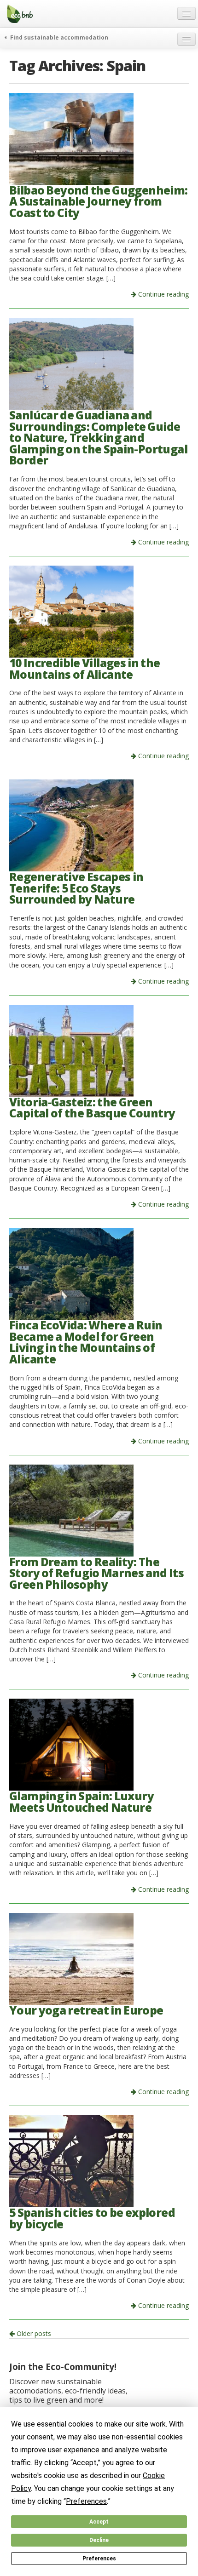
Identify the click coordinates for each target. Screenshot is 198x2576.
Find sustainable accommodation (58, 37)
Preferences (99, 2559)
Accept (99, 2522)
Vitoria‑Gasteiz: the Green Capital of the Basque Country (92, 1108)
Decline (99, 2540)
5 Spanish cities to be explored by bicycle (92, 2218)
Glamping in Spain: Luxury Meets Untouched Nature (82, 1802)
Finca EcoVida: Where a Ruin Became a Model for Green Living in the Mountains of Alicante (86, 1342)
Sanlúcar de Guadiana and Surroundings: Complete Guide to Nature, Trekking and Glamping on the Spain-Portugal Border (98, 438)
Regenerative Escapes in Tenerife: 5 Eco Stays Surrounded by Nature (76, 888)
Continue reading (163, 294)
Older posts (33, 2333)
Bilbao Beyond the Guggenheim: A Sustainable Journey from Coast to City (99, 201)
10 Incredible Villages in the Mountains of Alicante (84, 669)
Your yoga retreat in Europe (86, 2010)
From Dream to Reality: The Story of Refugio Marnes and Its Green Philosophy (96, 1573)
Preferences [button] (86, 2501)
